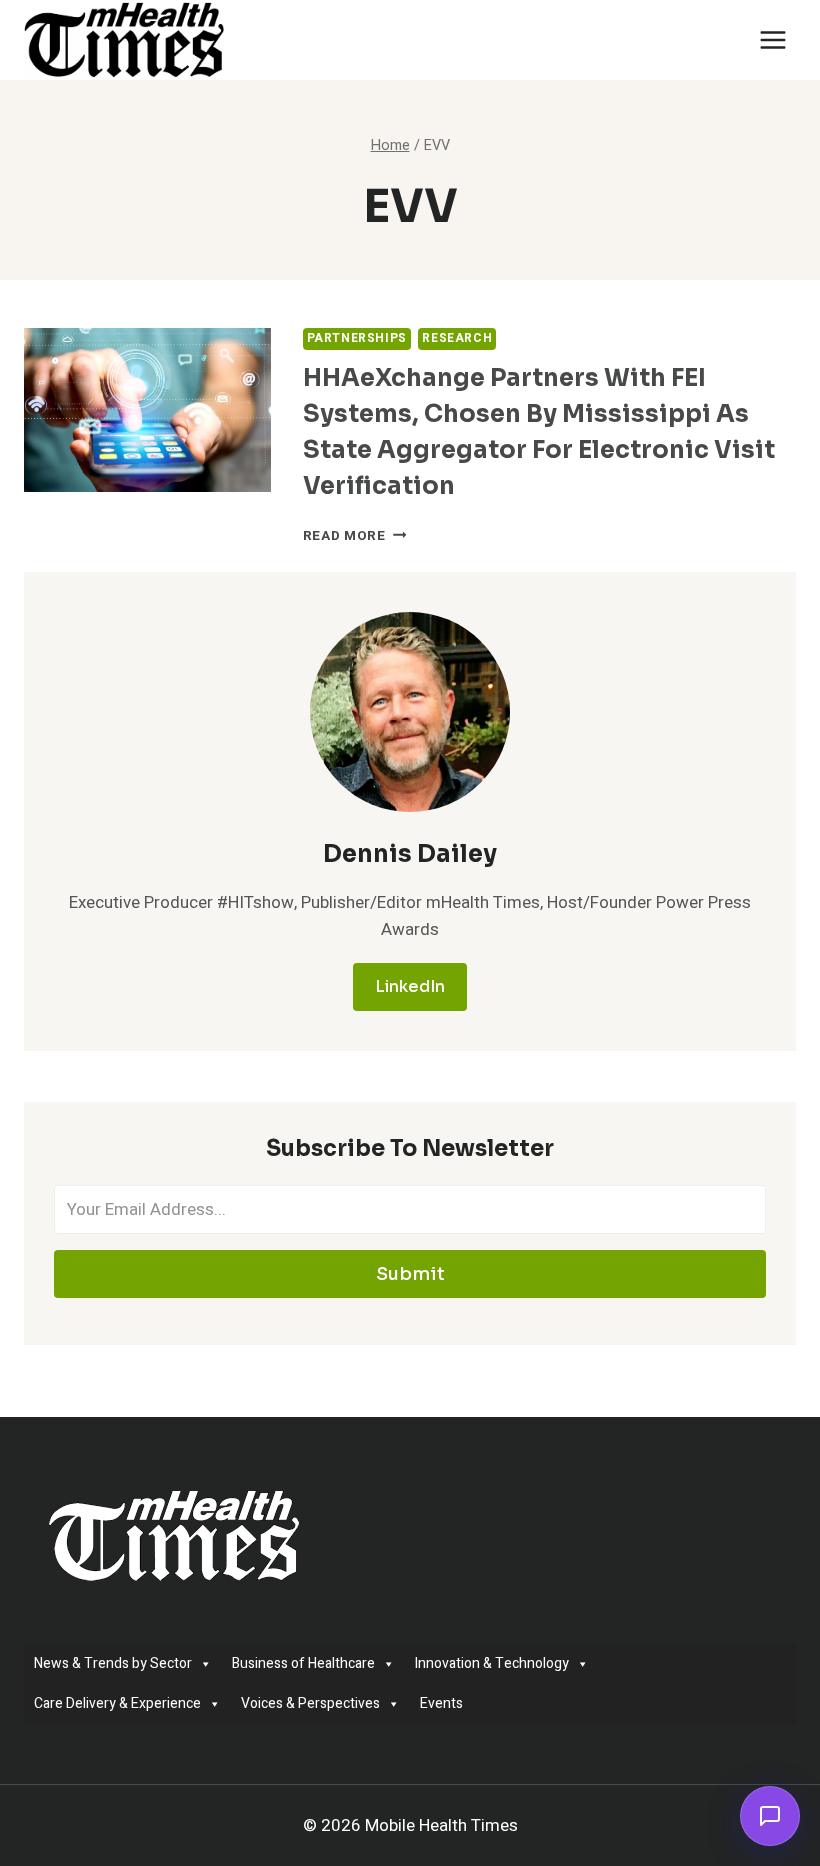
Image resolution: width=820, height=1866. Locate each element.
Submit (410, 1274)
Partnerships (357, 338)
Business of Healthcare (303, 1663)
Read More (355, 536)
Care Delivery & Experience (117, 1703)
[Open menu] (772, 39)
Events (441, 1703)
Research (457, 338)
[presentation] (147, 410)
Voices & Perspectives (310, 1703)
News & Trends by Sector (113, 1663)
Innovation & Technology (492, 1663)
